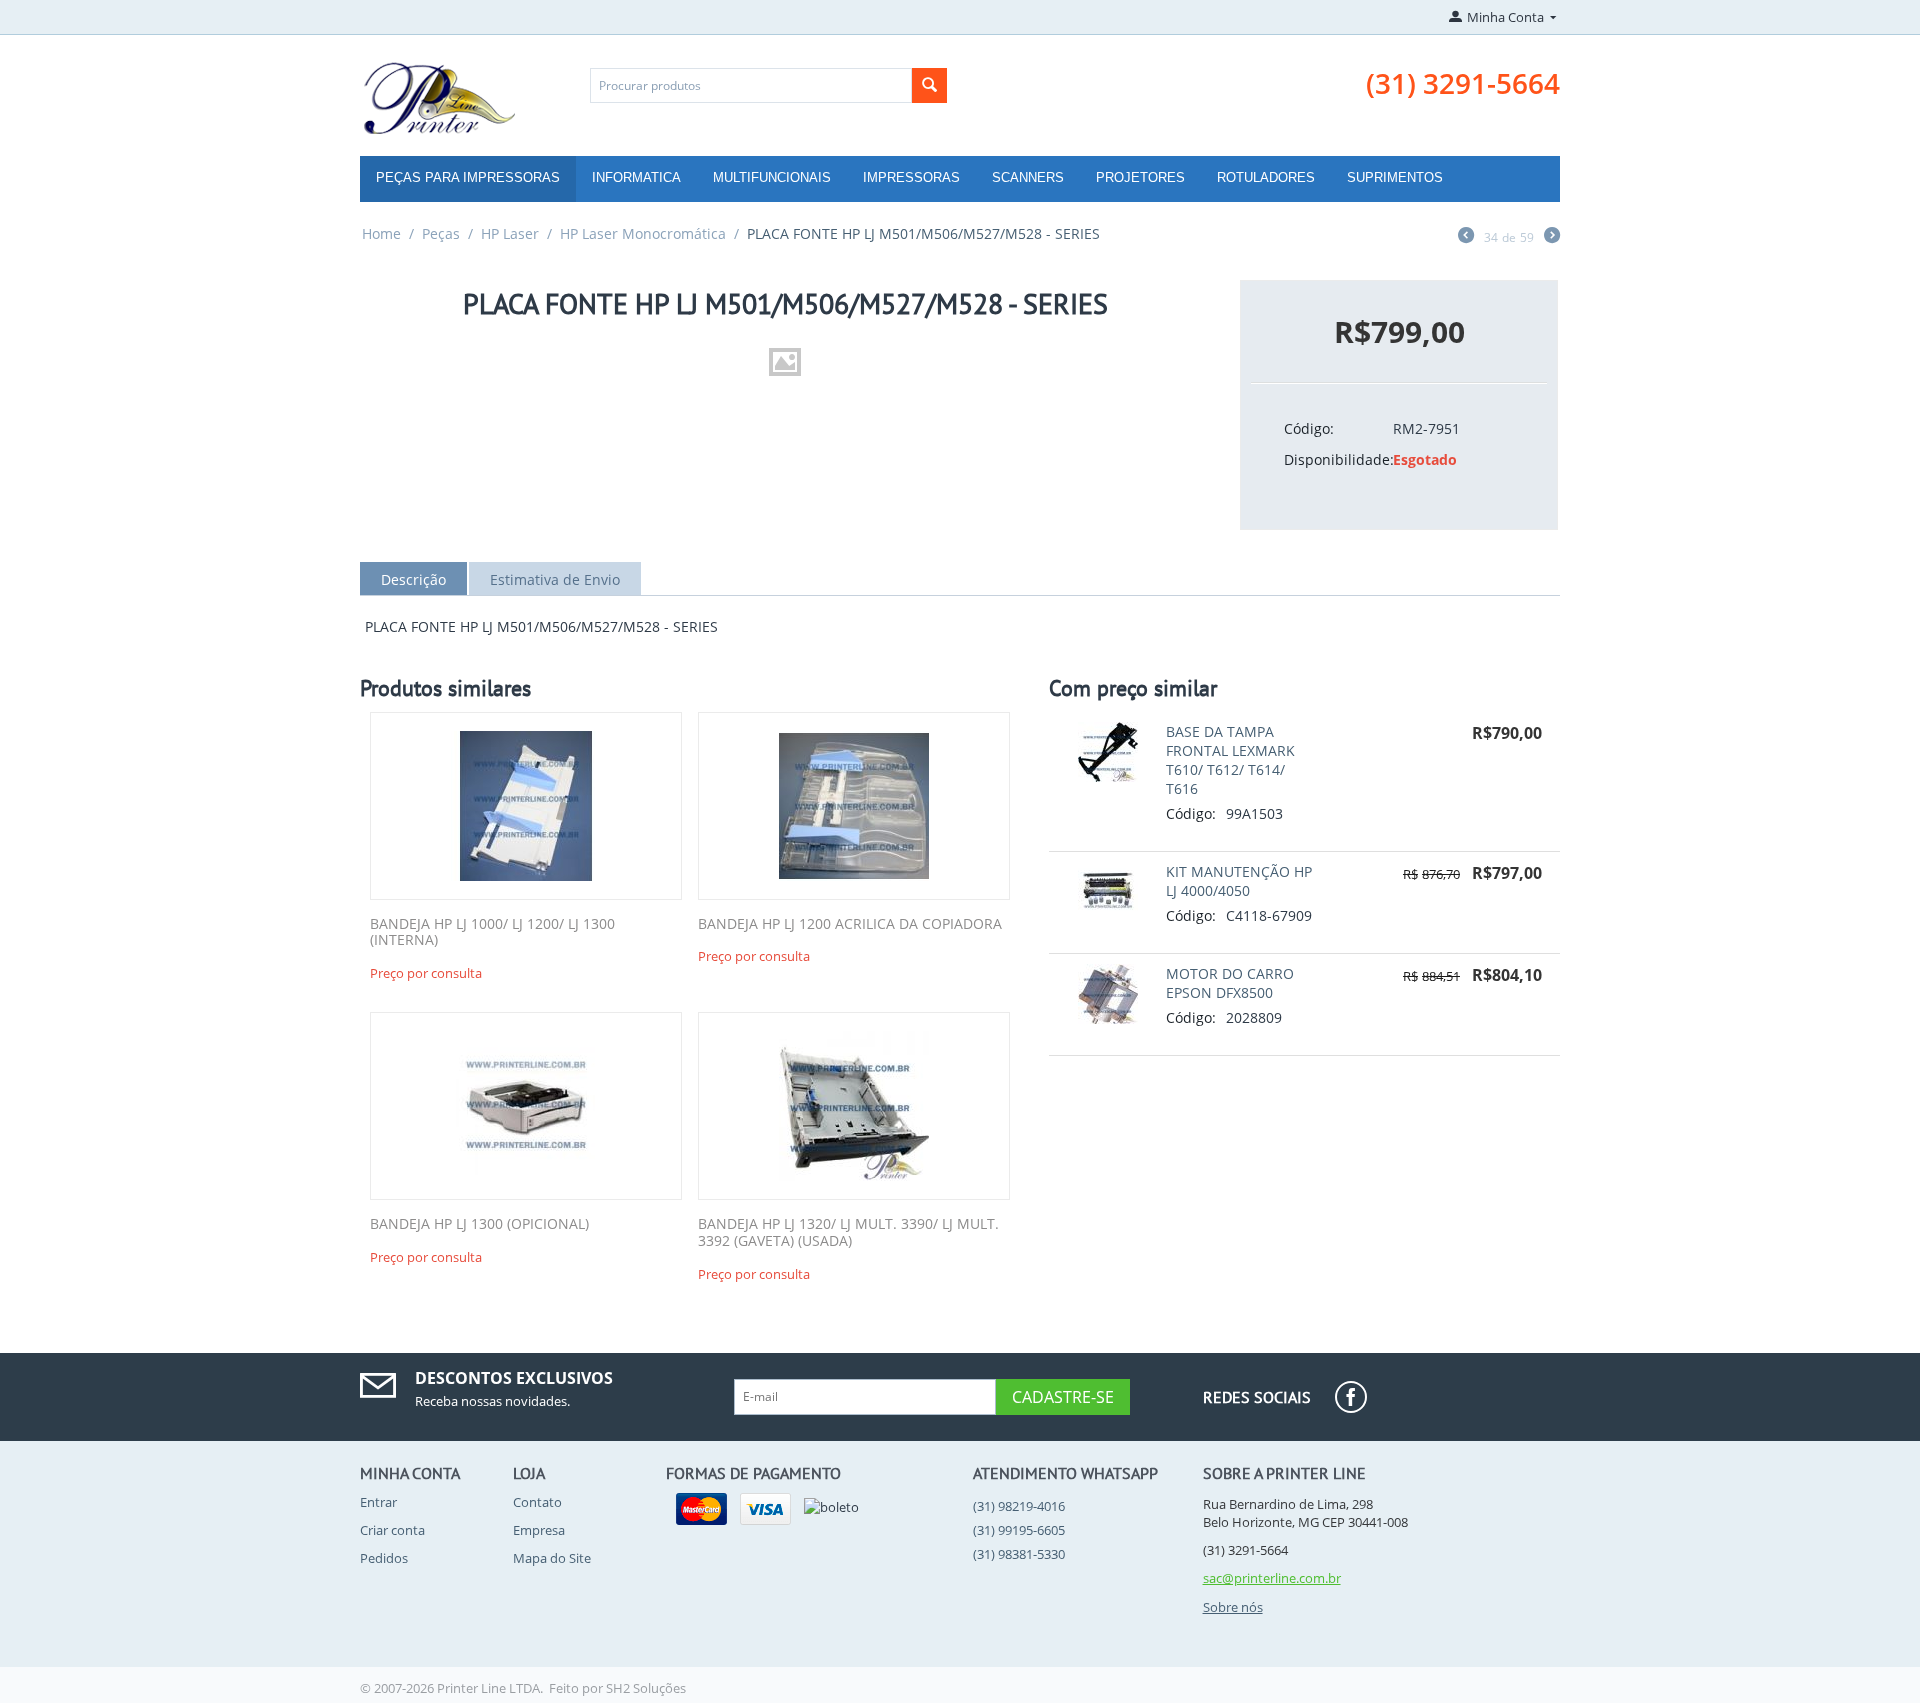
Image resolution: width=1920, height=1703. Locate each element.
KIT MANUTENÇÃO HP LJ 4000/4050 (1239, 881)
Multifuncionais (772, 177)
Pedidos (384, 1558)
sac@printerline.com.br (1272, 1578)
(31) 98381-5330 (1019, 1554)
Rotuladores (1266, 177)
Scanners (1028, 177)
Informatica (636, 177)
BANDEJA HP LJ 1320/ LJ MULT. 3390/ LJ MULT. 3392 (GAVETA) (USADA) (848, 1233)
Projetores (1140, 177)
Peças (441, 233)
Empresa (539, 1530)
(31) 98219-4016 (1019, 1506)
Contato (537, 1502)
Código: (1309, 428)
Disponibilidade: (1331, 459)
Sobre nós (1233, 1607)
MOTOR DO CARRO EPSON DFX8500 (1230, 983)
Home (381, 233)
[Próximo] (1552, 237)
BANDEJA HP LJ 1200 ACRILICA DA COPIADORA (850, 924)
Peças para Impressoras (468, 177)
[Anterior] (1466, 237)
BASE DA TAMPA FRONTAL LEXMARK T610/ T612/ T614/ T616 (1230, 760)
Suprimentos (1395, 177)
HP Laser (510, 233)
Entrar (378, 1502)
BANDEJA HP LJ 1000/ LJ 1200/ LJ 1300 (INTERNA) (492, 933)
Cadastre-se (1063, 1397)
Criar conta (392, 1530)
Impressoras (911, 177)
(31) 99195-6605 (1019, 1530)
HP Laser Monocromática (643, 233)
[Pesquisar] (929, 85)
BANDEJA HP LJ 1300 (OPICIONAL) (479, 1224)
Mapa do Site (552, 1558)
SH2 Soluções (646, 1688)
